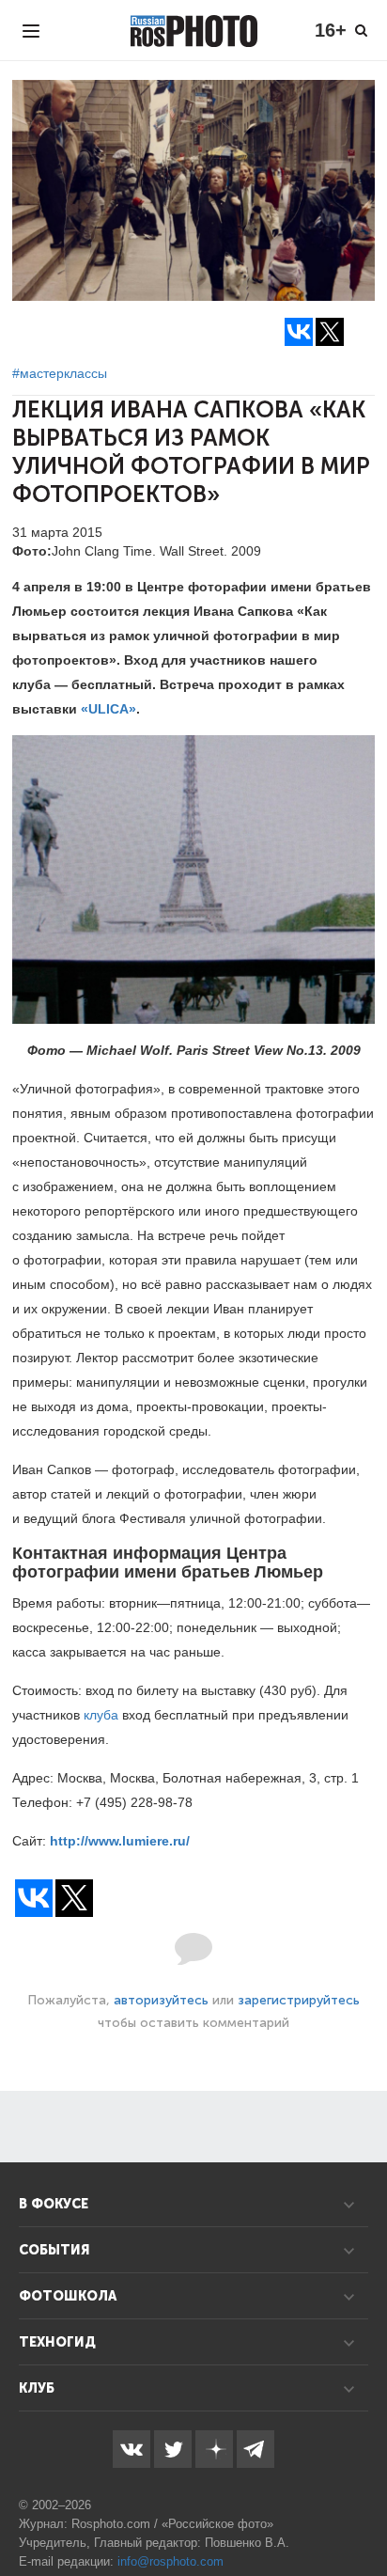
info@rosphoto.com (170, 2561)
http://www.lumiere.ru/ (120, 1841)
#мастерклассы (60, 373)
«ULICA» (108, 709)
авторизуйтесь (161, 2000)
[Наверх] (363, 2514)
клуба (101, 1715)
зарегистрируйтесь (299, 2000)
